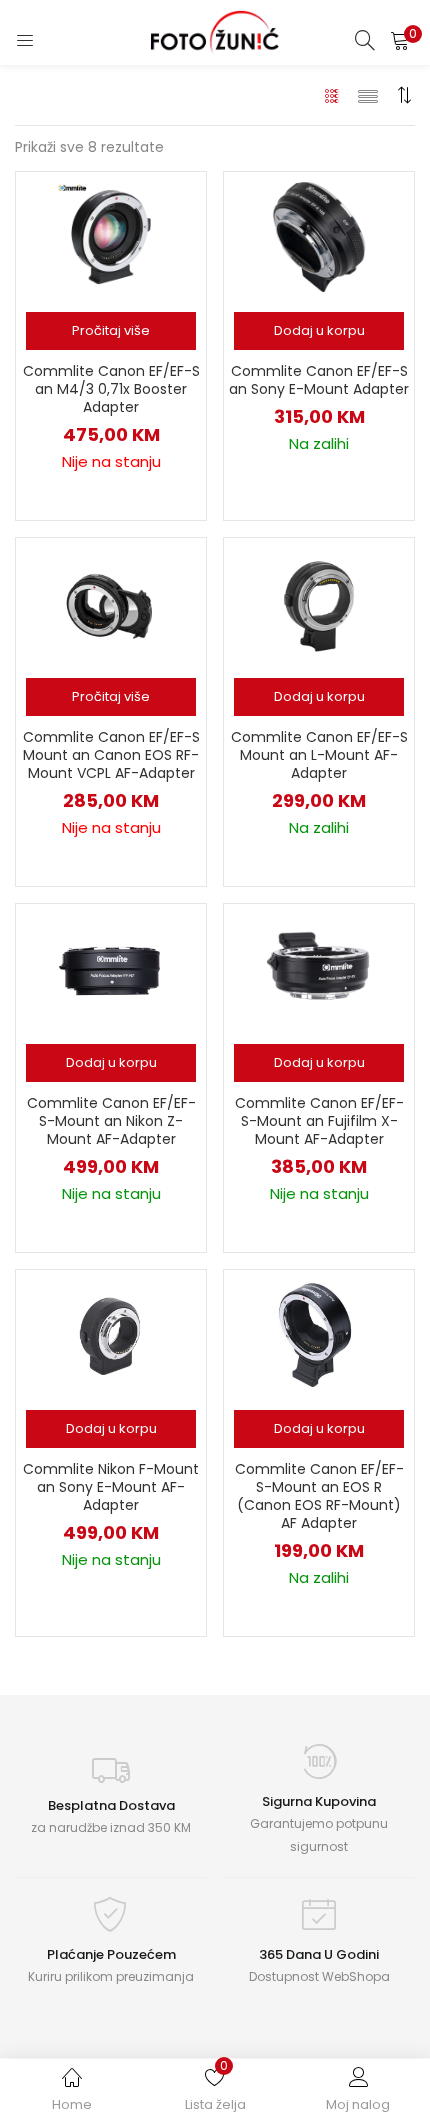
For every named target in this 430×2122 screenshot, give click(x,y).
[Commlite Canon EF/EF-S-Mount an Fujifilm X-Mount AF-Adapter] (319, 968)
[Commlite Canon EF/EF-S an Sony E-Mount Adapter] (319, 236)
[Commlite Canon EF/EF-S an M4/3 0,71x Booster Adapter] (111, 236)
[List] (368, 95)
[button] (400, 40)
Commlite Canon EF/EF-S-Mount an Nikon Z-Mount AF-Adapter (111, 1121)
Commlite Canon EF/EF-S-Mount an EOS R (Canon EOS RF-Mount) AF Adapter (319, 1496)
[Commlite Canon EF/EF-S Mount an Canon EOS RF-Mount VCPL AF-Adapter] (111, 602)
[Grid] (332, 95)
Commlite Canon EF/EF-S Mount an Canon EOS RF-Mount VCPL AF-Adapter (111, 755)
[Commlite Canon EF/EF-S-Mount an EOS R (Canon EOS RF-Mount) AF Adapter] (319, 1334)
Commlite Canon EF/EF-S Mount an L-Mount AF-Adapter (319, 755)
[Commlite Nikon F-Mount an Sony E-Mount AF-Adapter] (111, 1334)
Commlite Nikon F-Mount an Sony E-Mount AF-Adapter (111, 1487)
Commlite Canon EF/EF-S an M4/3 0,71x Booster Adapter (111, 389)
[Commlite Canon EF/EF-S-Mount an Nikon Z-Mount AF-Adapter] (111, 968)
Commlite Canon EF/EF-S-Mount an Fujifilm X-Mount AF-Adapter (319, 1121)
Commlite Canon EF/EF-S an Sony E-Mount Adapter (319, 380)
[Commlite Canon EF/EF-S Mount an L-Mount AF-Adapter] (319, 602)
